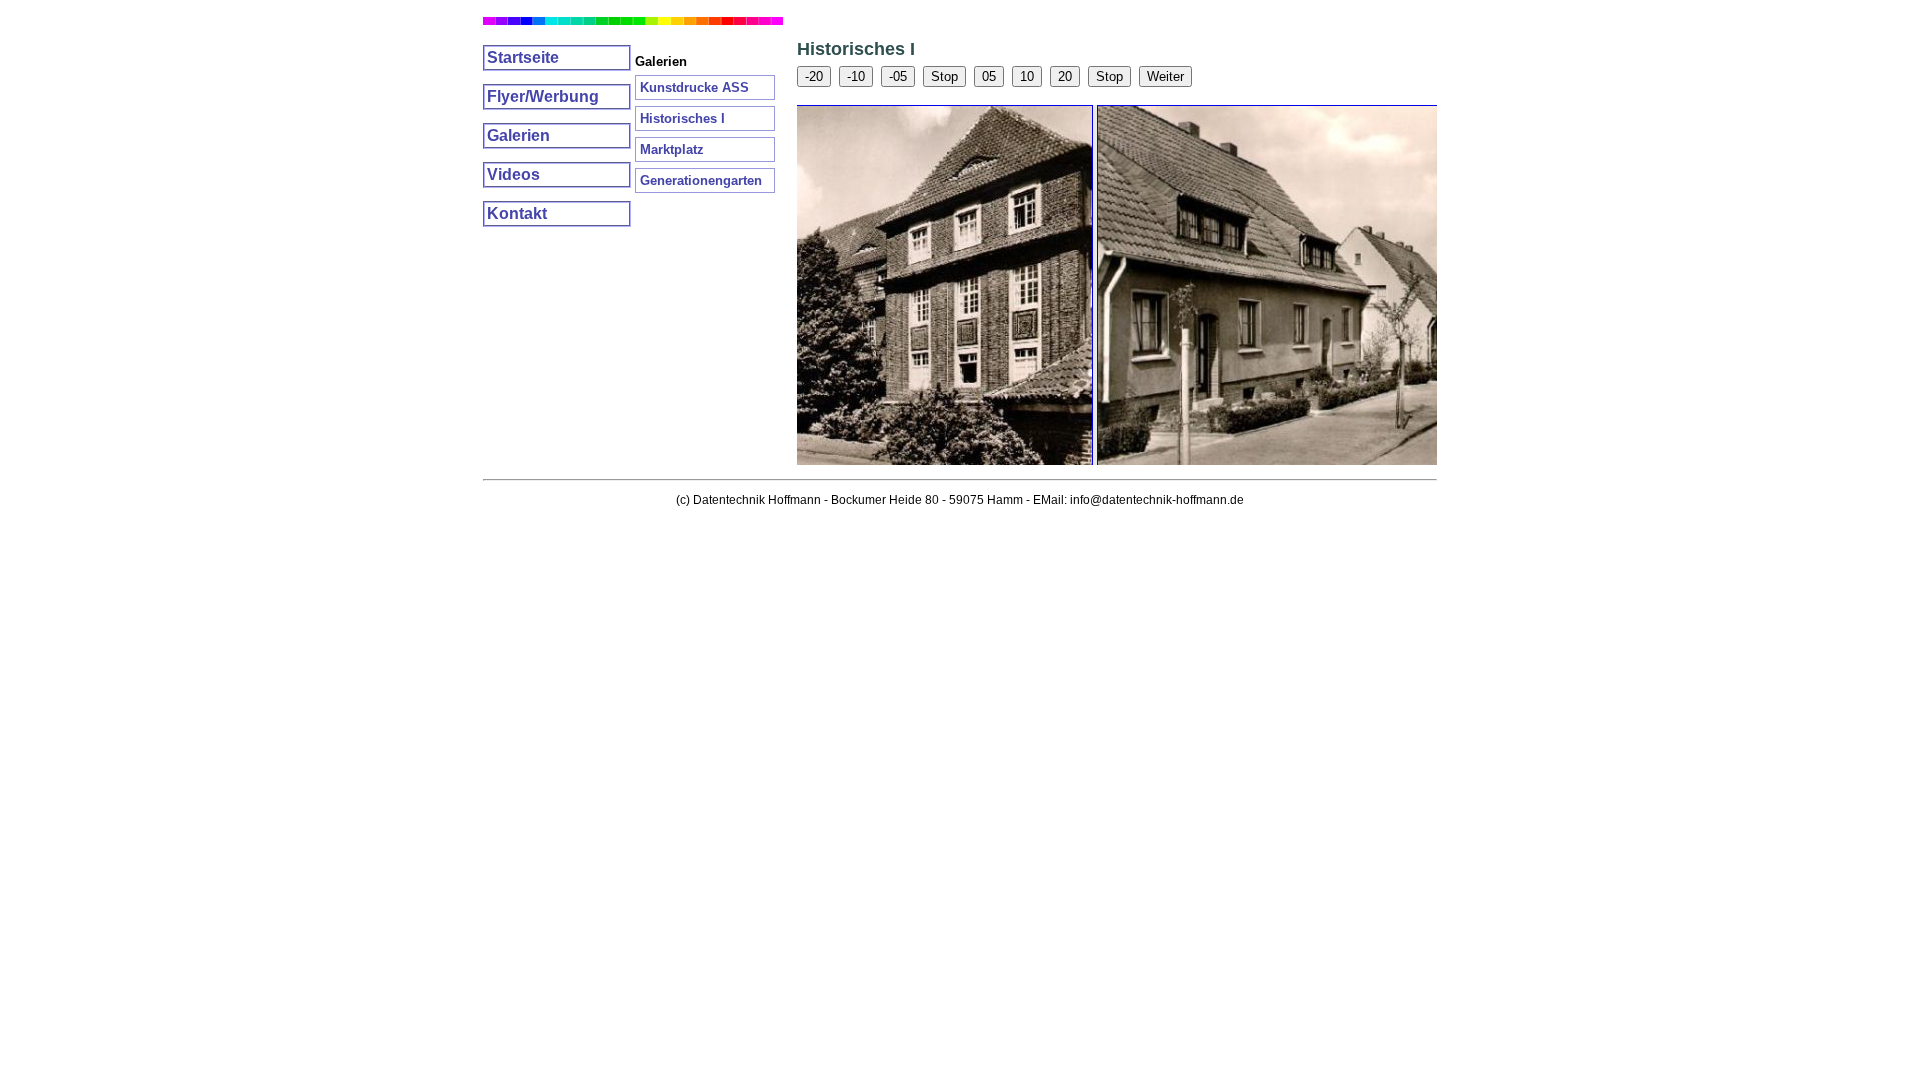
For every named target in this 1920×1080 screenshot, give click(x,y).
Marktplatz (672, 149)
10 (1027, 76)
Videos (513, 174)
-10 (856, 76)
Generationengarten (701, 180)
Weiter (1165, 76)
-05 (898, 76)
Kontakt (517, 213)
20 (1065, 76)
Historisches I (682, 118)
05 (989, 76)
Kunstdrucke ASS (694, 87)
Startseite (523, 57)
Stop (944, 76)
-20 (814, 76)
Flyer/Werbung (543, 96)
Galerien (518, 135)
